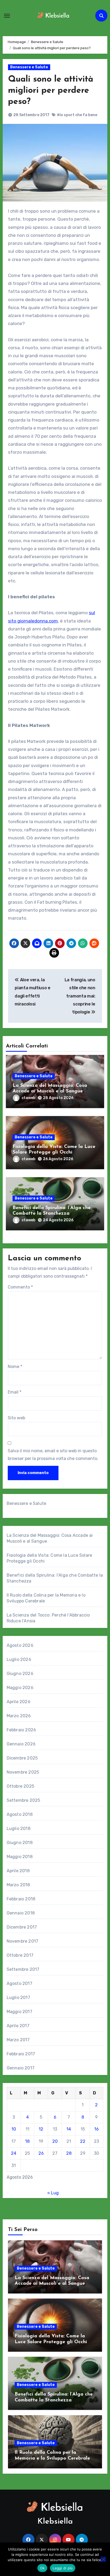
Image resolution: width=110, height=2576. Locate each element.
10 (14, 2129)
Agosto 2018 (20, 1814)
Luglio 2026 (19, 1659)
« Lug (53, 2193)
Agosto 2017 (19, 1983)
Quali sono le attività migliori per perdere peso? (51, 91)
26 (41, 2153)
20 (55, 2141)
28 (69, 2153)
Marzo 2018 (18, 1885)
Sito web (16, 1418)
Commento (20, 1287)
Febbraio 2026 (21, 1730)
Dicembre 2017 (22, 1927)
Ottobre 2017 (20, 1955)
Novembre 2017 (23, 1941)
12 (41, 2129)
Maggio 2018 (20, 1857)
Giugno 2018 (20, 1843)
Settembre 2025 (23, 1800)
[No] (103, 2559)
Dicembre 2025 (22, 1758)
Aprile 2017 (18, 2026)
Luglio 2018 (19, 1828)
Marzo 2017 (18, 2040)
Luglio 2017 (18, 1998)
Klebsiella (55, 2522)
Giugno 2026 (20, 1674)
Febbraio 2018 (21, 1899)
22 (83, 2141)
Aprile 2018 (18, 1871)
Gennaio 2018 (21, 1913)
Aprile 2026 (19, 1702)
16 (97, 2129)
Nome (15, 1367)
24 (14, 2153)
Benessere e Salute (29, 67)
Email (15, 1392)
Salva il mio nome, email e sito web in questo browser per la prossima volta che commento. (53, 1455)
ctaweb (29, 1098)
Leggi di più (63, 2568)
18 (27, 2141)
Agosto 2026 (20, 1645)
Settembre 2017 (23, 1969)
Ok (42, 2568)
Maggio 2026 (20, 1688)
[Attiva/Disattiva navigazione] (7, 16)
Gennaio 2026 (21, 1744)
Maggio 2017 (19, 2012)
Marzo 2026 (19, 1716)
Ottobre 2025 (20, 1786)
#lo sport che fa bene (77, 115)
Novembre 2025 (23, 1772)
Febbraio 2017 (21, 2054)
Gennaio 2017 (21, 2068)
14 (69, 2129)
